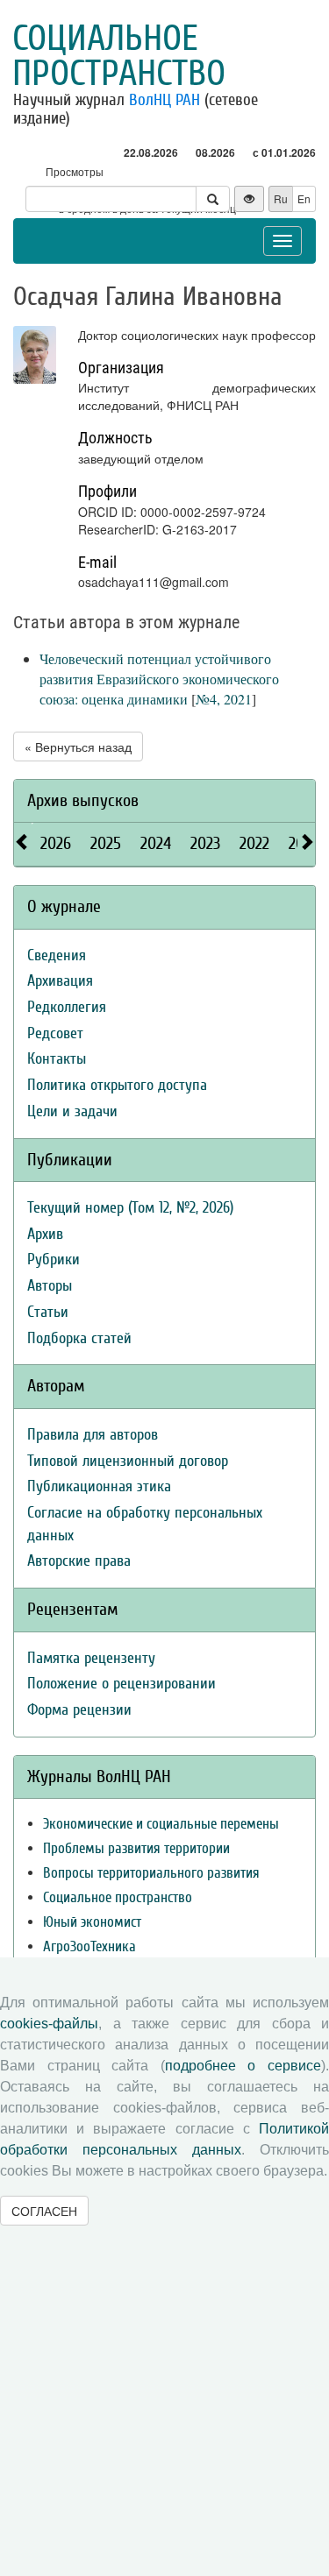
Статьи (48, 1312)
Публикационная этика (99, 1486)
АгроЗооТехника (89, 1946)
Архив (45, 1234)
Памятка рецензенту (91, 1658)
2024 (156, 843)
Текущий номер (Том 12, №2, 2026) (130, 1208)
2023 (205, 843)
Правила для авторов (93, 1435)
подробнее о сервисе (243, 2066)
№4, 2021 (224, 699)
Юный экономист (92, 1922)
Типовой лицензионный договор (128, 1461)
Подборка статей (79, 1338)
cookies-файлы (49, 2024)
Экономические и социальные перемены (161, 1824)
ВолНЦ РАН (164, 100)
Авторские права (79, 1561)
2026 (56, 843)
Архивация (60, 981)
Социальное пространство (119, 56)
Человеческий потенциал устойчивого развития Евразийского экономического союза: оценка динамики (159, 679)
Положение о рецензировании (122, 1684)
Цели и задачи (72, 1111)
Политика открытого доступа (117, 1085)
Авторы (50, 1286)
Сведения (57, 955)
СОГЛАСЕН (44, 2211)
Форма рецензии (79, 1710)
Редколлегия (67, 1007)
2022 (254, 843)
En (304, 198)
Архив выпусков (83, 800)
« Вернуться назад (78, 747)
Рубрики (54, 1260)
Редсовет (55, 1033)
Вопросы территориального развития (151, 1873)
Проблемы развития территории (136, 1848)
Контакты (57, 1059)
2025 (106, 843)
